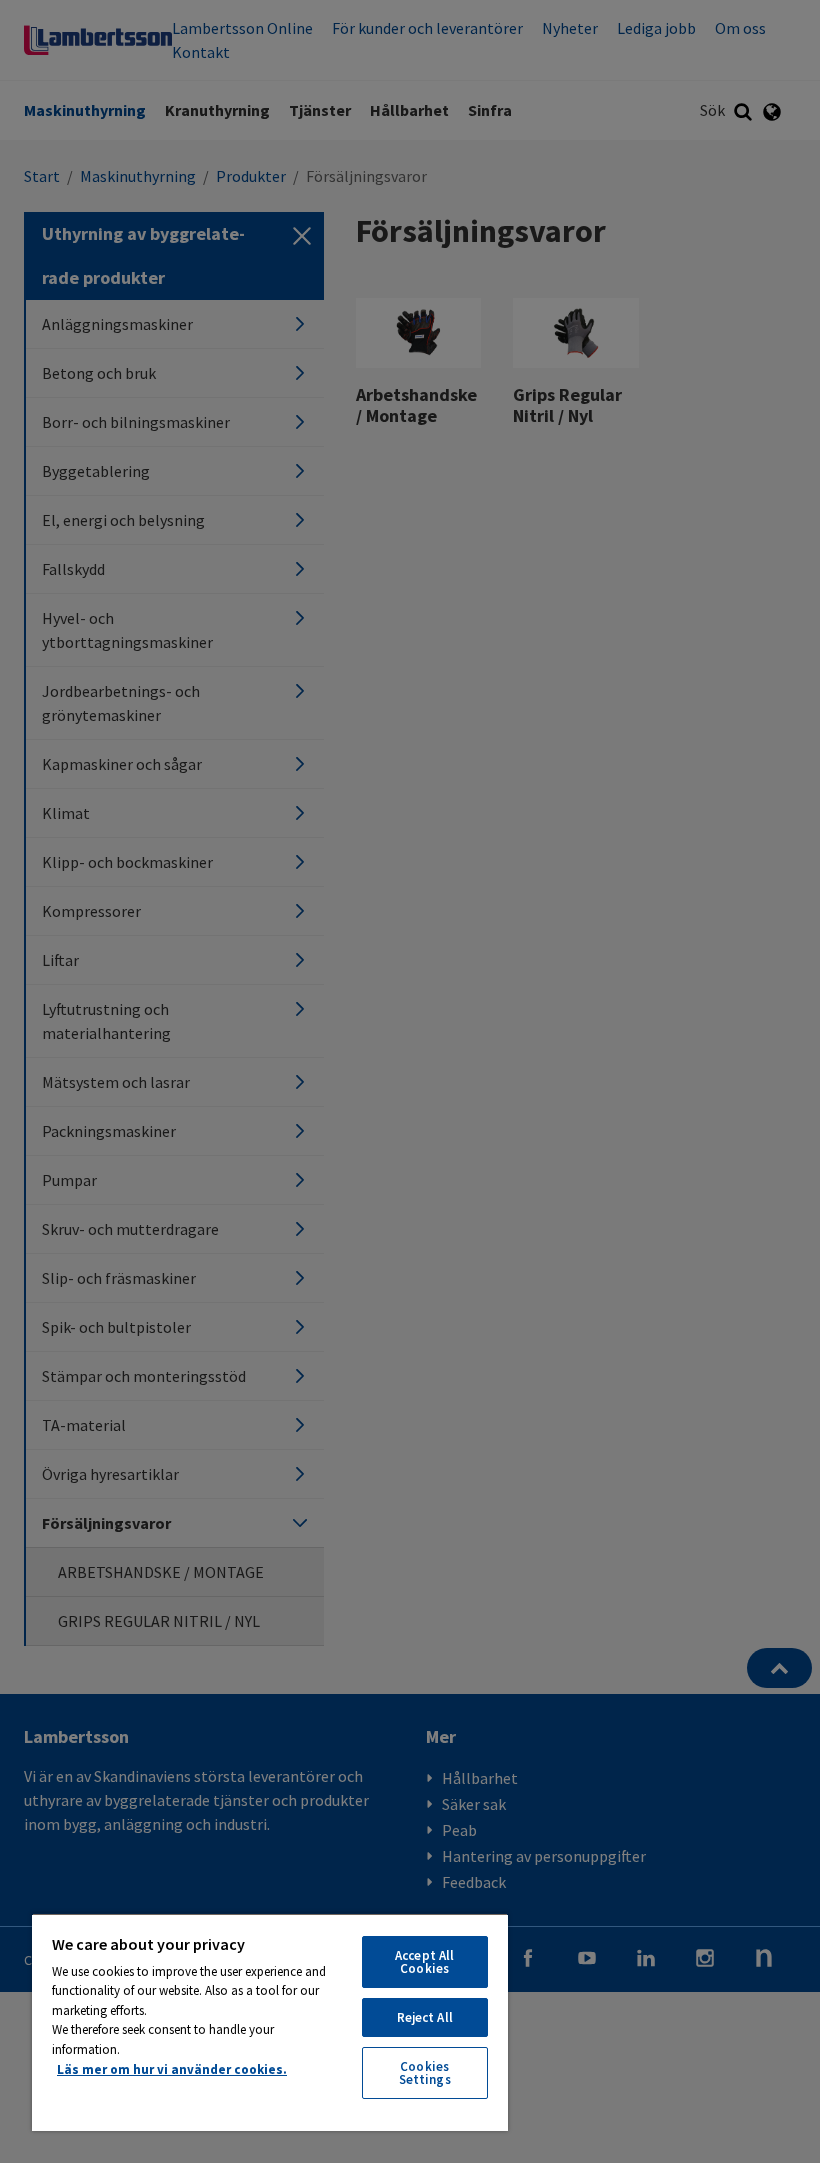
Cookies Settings (425, 2073)
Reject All (425, 2017)
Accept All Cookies (424, 1962)
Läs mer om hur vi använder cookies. (172, 2069)
